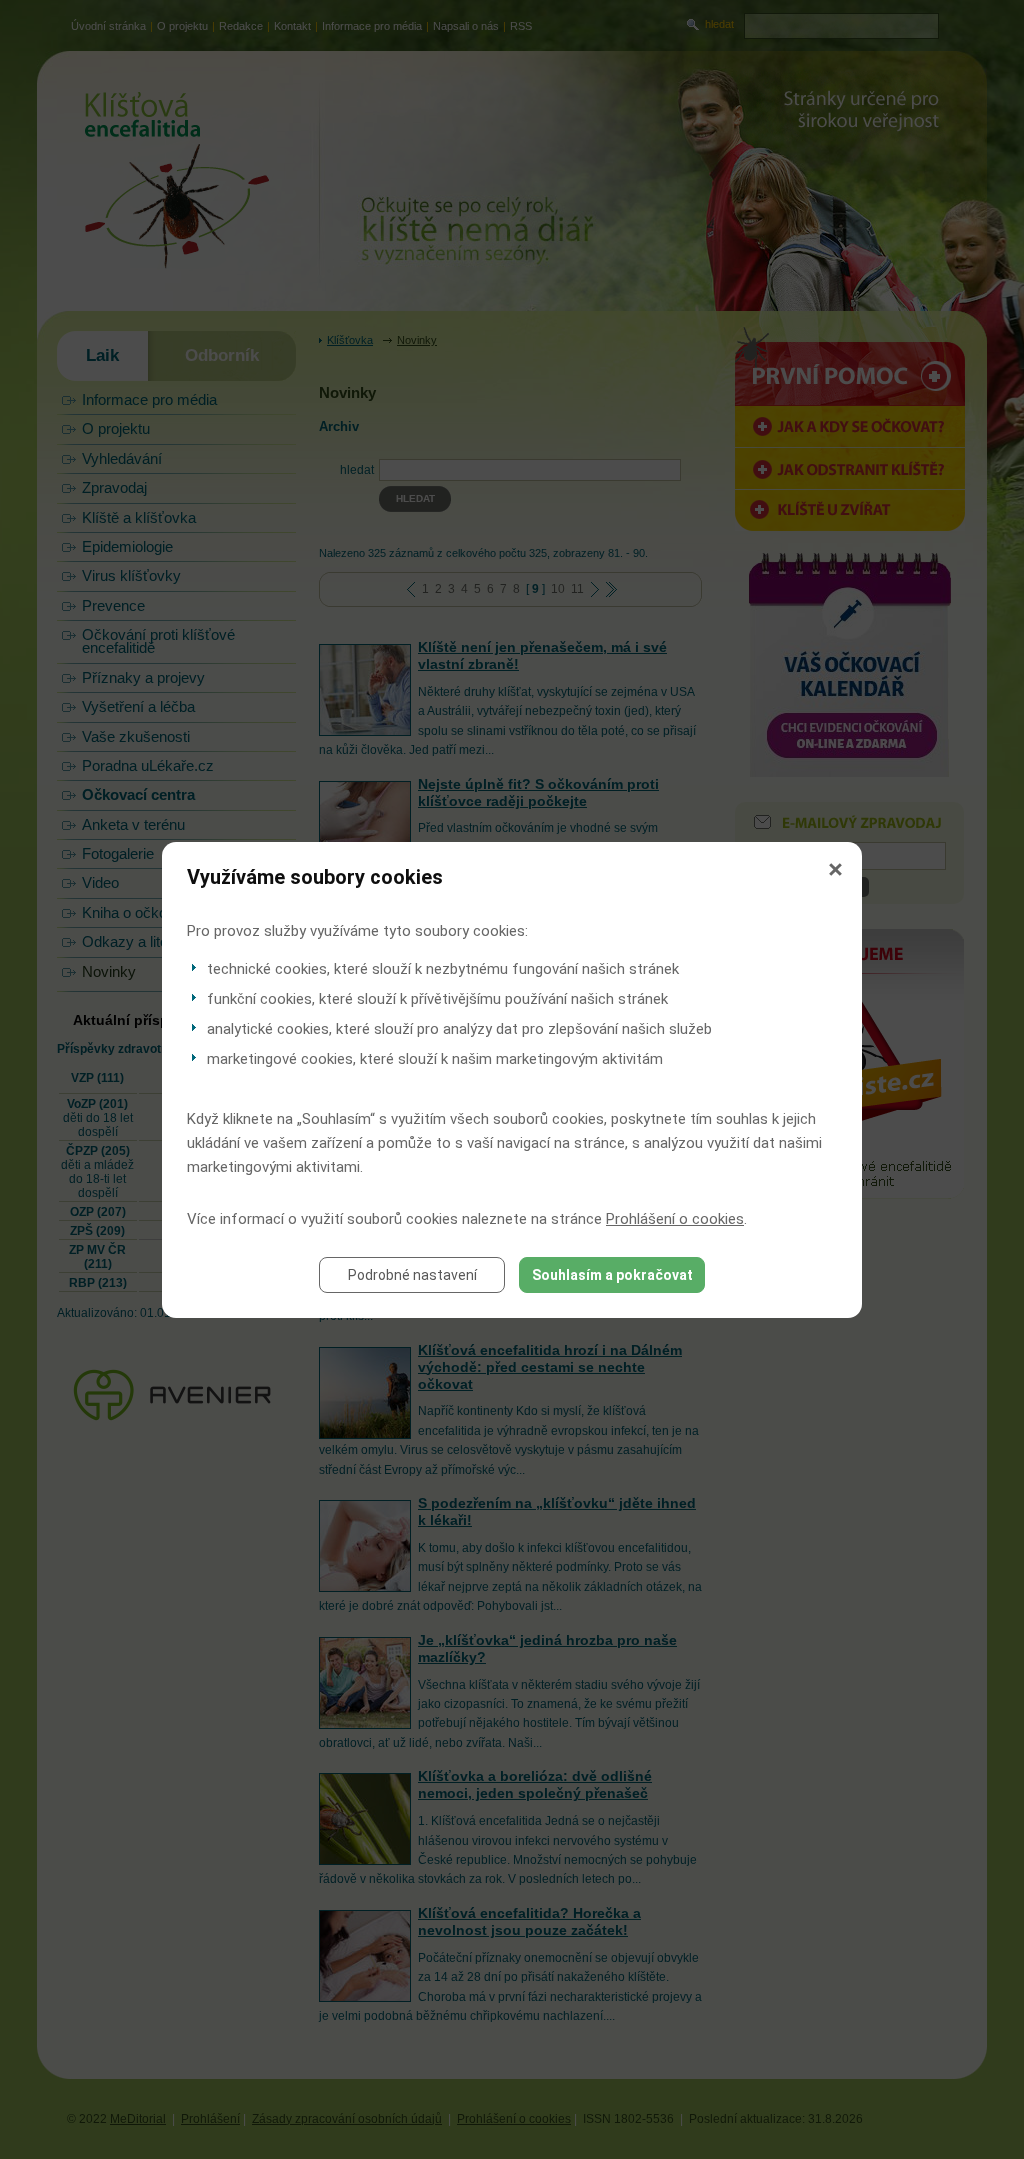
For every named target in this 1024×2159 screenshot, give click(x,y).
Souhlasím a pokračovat (612, 1275)
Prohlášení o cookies (675, 1219)
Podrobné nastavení (412, 1275)
